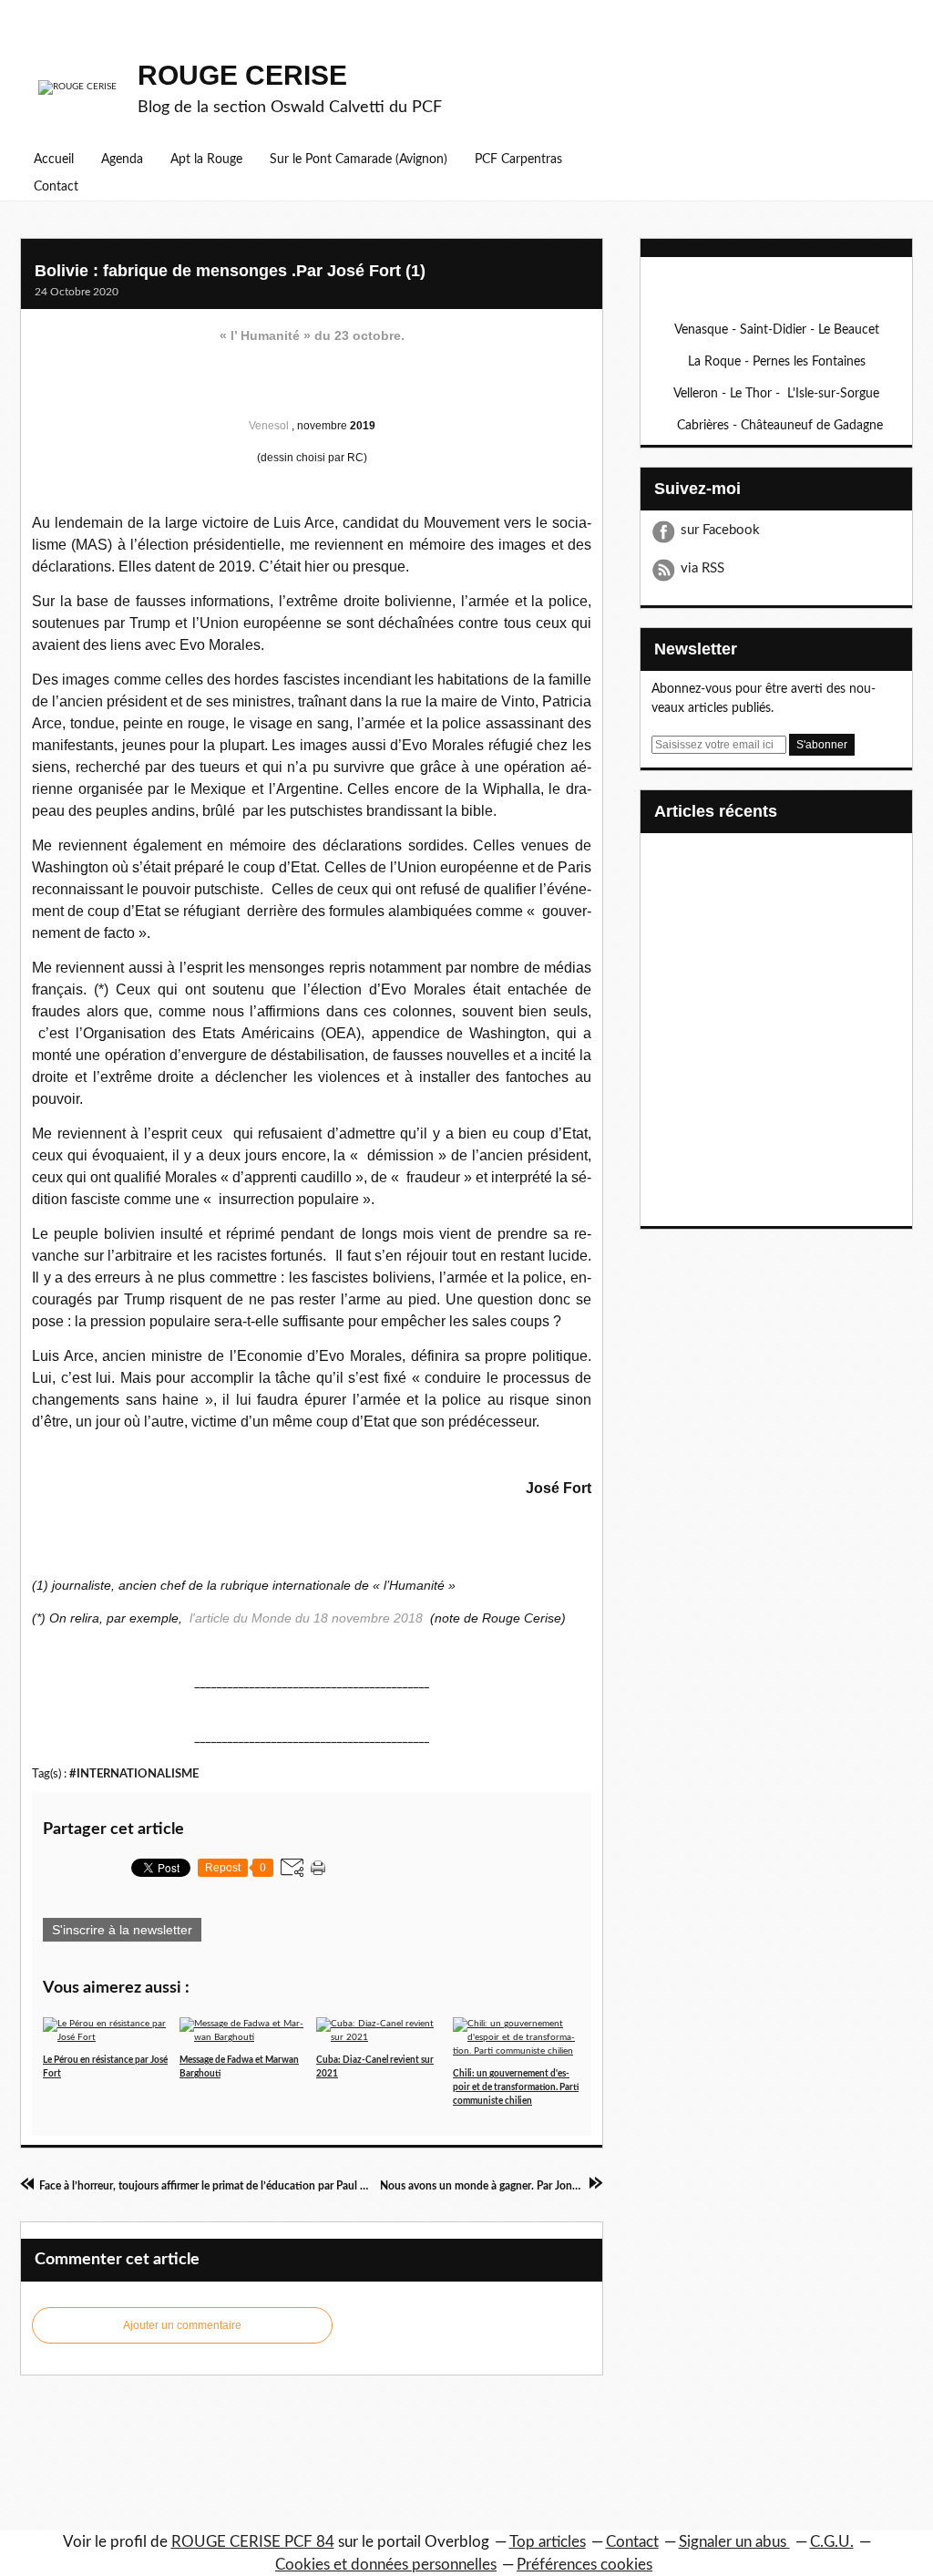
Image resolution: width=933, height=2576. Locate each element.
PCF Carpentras (518, 160)
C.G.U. (832, 2542)
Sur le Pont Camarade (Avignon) (359, 160)
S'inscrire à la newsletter (122, 1930)
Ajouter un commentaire (182, 2325)
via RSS (702, 568)
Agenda (122, 160)
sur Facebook (720, 530)
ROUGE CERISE (242, 75)
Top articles (548, 2542)
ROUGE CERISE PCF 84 (253, 2542)
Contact (56, 187)
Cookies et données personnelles (386, 2565)
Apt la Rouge (206, 160)
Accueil (54, 160)
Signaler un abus (734, 2542)
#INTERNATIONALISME (134, 1774)
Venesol (270, 426)
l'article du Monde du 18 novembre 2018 (306, 1618)
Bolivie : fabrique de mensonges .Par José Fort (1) (230, 271)
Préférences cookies (584, 2565)
